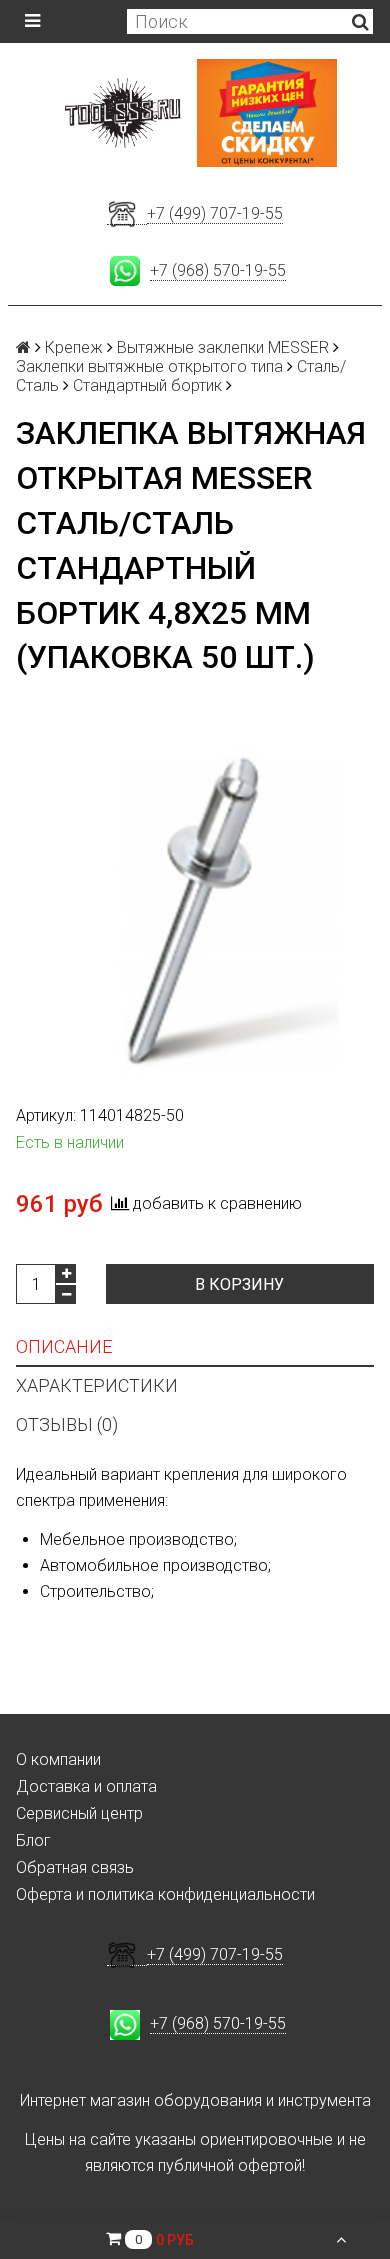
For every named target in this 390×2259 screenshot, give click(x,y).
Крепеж (74, 347)
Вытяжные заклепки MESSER (223, 347)
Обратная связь (75, 1867)
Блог (33, 1840)
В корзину (239, 1284)
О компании (58, 1759)
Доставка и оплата (86, 1786)
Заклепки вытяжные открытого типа (149, 366)
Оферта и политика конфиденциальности (165, 1894)
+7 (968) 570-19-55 (218, 270)
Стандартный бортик (147, 385)
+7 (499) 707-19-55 (215, 213)
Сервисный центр (79, 1813)
